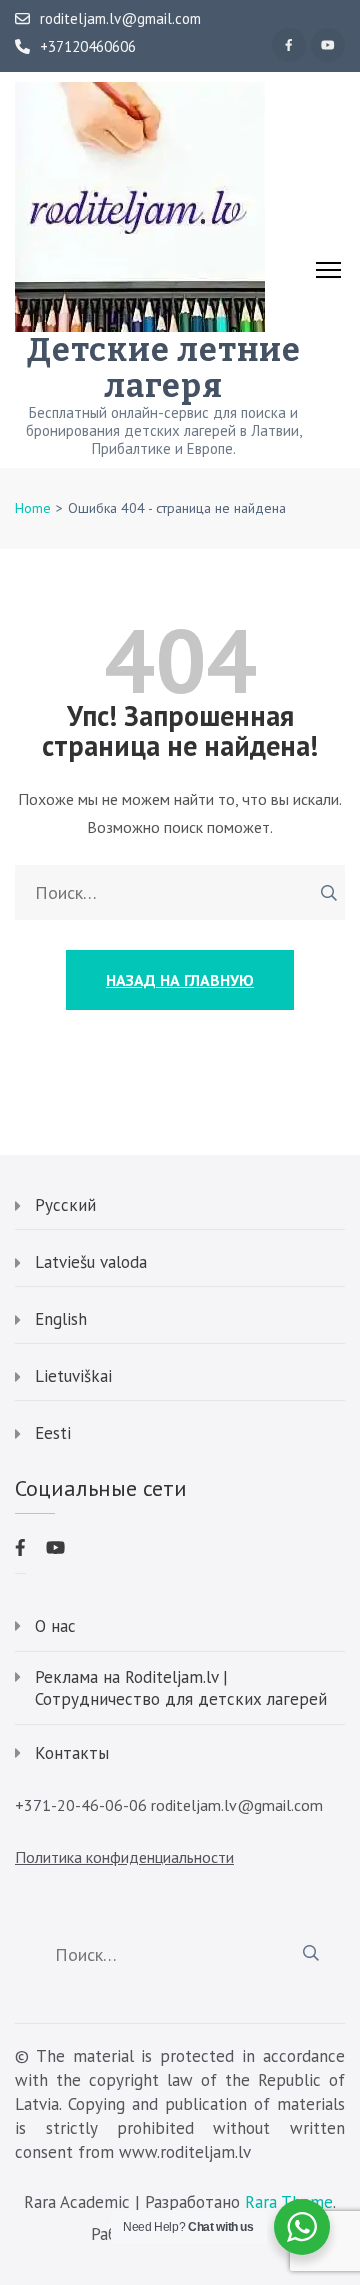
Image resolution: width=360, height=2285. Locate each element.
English (61, 1319)
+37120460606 (88, 47)
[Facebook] (289, 45)
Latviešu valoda (91, 1262)
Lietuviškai (73, 1376)
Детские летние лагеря (164, 368)
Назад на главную (180, 980)
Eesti (53, 1433)
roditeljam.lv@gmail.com (120, 19)
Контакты (72, 1753)
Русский (65, 1205)
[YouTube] (328, 45)
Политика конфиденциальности (124, 1857)
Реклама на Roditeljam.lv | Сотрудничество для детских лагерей (181, 1688)
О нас (55, 1626)
